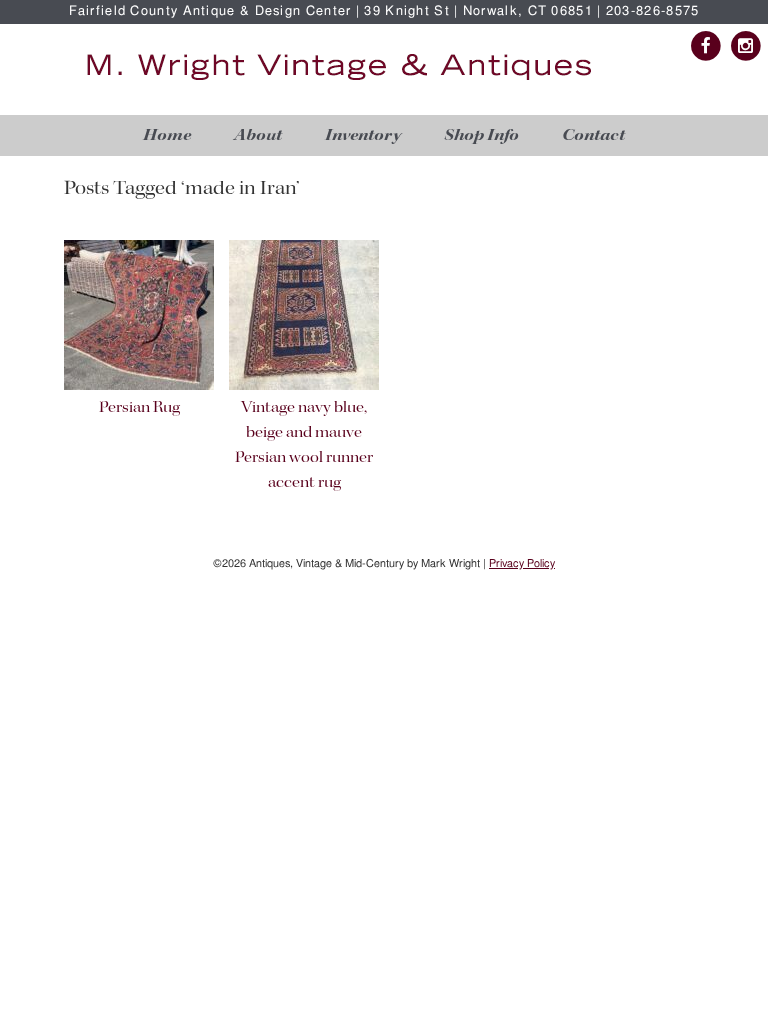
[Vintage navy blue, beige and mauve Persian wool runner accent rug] (304, 386)
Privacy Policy (522, 563)
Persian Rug (139, 408)
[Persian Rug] (139, 386)
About (258, 135)
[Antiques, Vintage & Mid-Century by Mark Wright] (339, 81)
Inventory (363, 135)
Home (167, 135)
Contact (593, 135)
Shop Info (481, 135)
